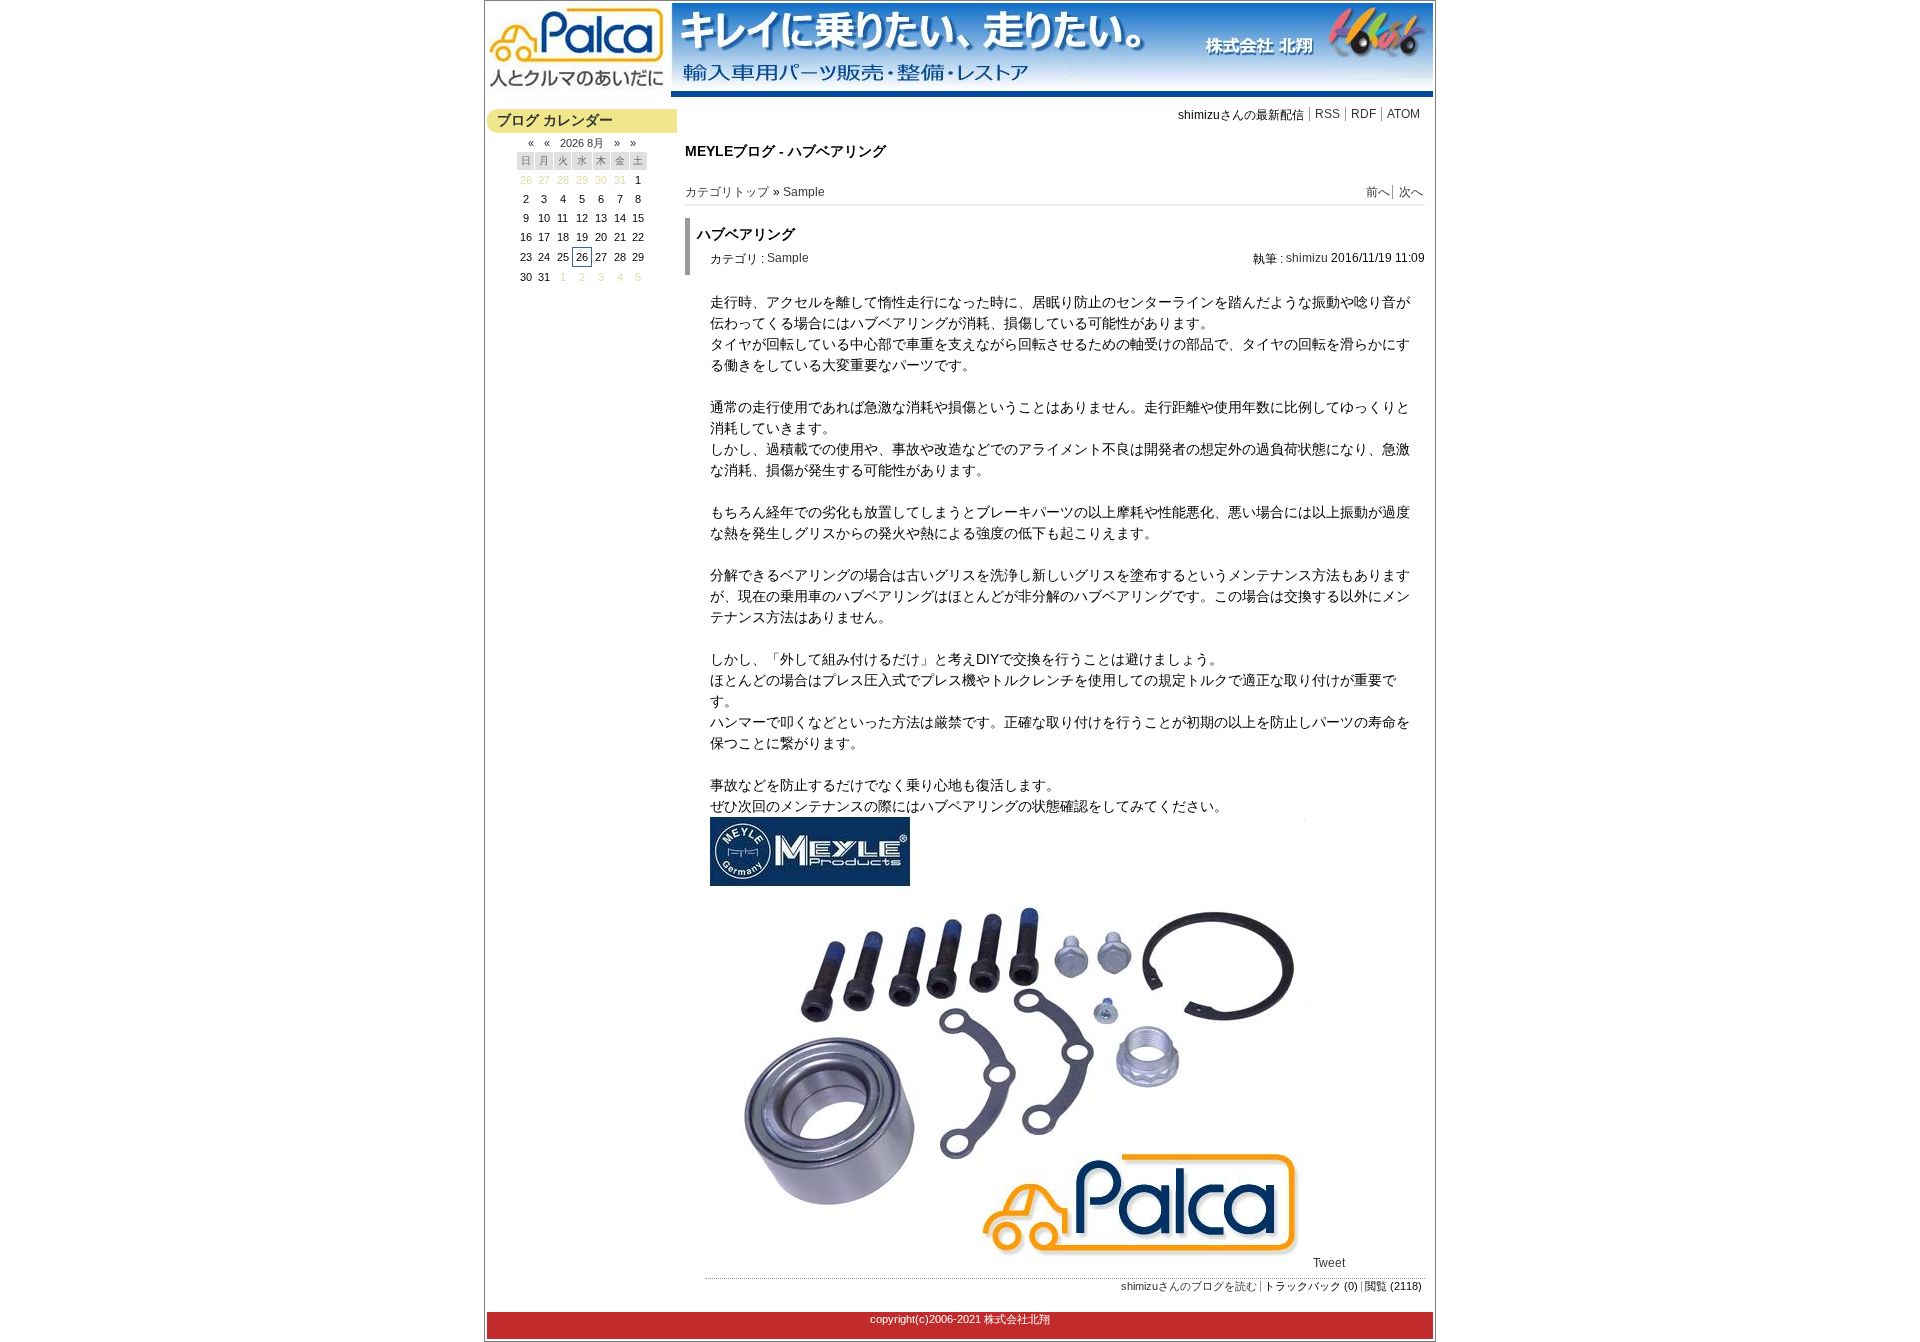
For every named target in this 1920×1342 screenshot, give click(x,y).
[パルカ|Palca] (960, 93)
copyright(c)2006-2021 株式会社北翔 (960, 1319)
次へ (1411, 192)
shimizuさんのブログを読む (1189, 1286)
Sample (804, 192)
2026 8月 (582, 143)
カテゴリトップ (727, 192)
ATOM (1403, 114)
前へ (1378, 192)
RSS (1327, 114)
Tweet (1329, 1263)
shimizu (1307, 258)
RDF (1363, 114)
